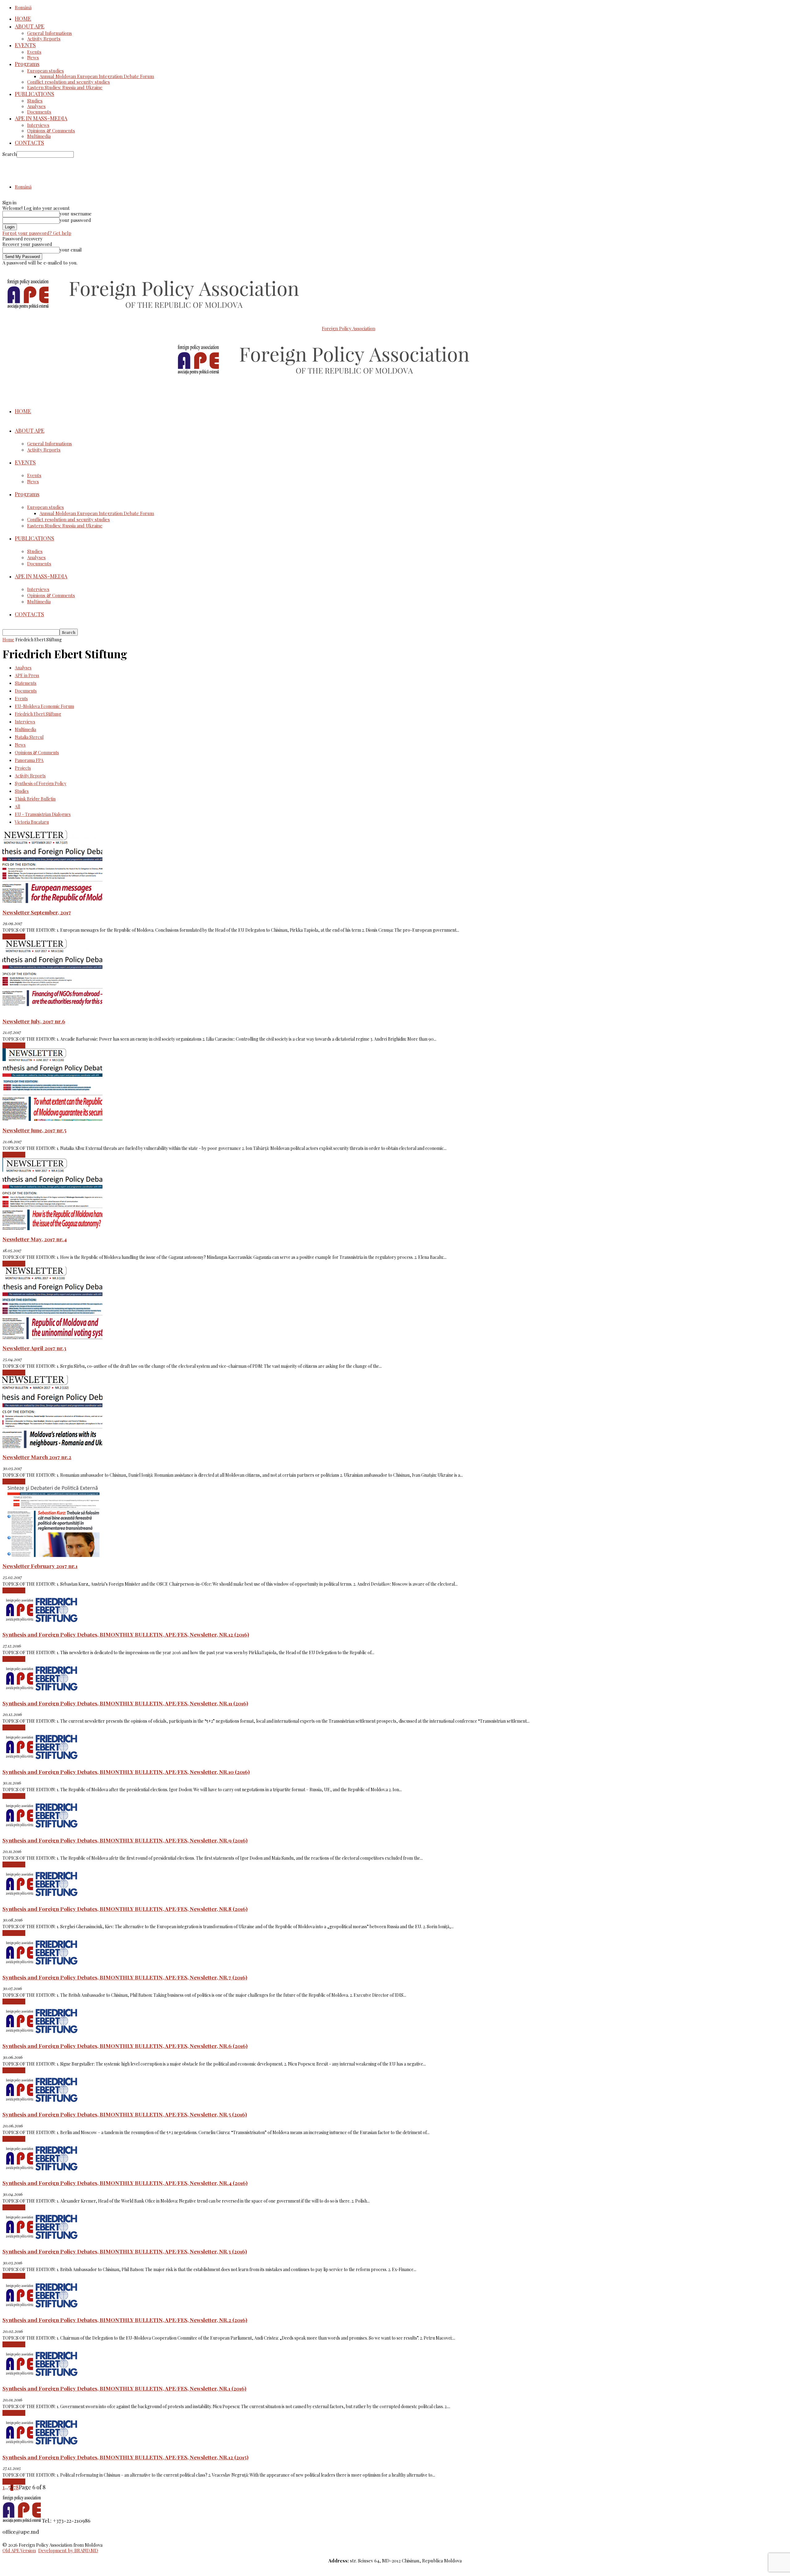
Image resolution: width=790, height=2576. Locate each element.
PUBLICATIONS (35, 94)
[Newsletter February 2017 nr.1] (52, 1555)
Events (34, 52)
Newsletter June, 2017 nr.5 (34, 1130)
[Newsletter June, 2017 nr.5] (52, 1119)
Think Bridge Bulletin (35, 799)
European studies (46, 71)
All (17, 807)
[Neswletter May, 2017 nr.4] (52, 1228)
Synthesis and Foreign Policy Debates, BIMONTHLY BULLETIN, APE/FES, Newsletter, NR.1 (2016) (124, 2388)
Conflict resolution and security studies (69, 82)
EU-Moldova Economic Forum (44, 706)
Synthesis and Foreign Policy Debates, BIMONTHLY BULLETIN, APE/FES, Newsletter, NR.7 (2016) (125, 1977)
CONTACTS (29, 143)
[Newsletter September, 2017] (52, 901)
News (33, 57)
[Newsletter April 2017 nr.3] (52, 1337)
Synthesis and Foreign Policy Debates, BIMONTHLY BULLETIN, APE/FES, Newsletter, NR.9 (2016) (125, 1840)
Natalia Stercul (29, 737)
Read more (14, 937)
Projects (23, 768)
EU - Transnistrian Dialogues (43, 814)
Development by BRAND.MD (68, 2550)
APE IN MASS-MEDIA (41, 118)
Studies (35, 101)
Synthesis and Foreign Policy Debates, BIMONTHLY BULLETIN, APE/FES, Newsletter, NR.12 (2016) (126, 1634)
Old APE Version (19, 2550)
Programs (27, 64)
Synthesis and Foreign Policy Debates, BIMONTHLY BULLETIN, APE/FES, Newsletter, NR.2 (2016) (125, 2320)
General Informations (50, 33)
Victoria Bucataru (32, 822)
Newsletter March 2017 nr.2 (37, 1457)
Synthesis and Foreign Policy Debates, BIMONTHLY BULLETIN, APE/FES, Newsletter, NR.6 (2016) (125, 2046)
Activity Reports (44, 39)
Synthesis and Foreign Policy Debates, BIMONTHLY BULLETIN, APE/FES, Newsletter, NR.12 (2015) (125, 2457)
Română (23, 7)
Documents (39, 112)
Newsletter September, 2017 (37, 912)
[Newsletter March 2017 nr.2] (52, 1446)
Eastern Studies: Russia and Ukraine (65, 87)
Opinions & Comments (51, 131)
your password (75, 220)
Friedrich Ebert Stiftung (38, 714)
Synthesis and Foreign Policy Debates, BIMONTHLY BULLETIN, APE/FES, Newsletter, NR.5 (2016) (125, 2114)
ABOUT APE (30, 26)
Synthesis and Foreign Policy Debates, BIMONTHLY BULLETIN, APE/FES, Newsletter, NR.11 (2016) (125, 1703)
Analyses (36, 106)
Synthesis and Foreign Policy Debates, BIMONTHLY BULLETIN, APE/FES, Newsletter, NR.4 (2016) (125, 2183)
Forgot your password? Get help (37, 233)
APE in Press (27, 675)
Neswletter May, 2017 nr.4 (35, 1239)
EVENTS (25, 45)
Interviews (38, 125)
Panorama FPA (29, 760)
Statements (26, 683)
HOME (23, 19)
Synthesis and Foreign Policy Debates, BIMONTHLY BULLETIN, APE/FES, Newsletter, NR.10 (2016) (126, 1772)
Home (8, 640)
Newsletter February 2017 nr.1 (40, 1566)
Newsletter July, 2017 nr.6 (34, 1021)
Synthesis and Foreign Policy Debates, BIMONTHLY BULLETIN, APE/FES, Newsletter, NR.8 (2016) (125, 1909)
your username (76, 214)
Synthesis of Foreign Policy (41, 783)
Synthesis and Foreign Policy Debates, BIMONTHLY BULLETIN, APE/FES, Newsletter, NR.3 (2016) (125, 2251)
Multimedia (39, 136)
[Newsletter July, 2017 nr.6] (52, 1010)
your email (71, 250)
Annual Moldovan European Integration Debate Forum (97, 76)
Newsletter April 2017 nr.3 (34, 1348)
